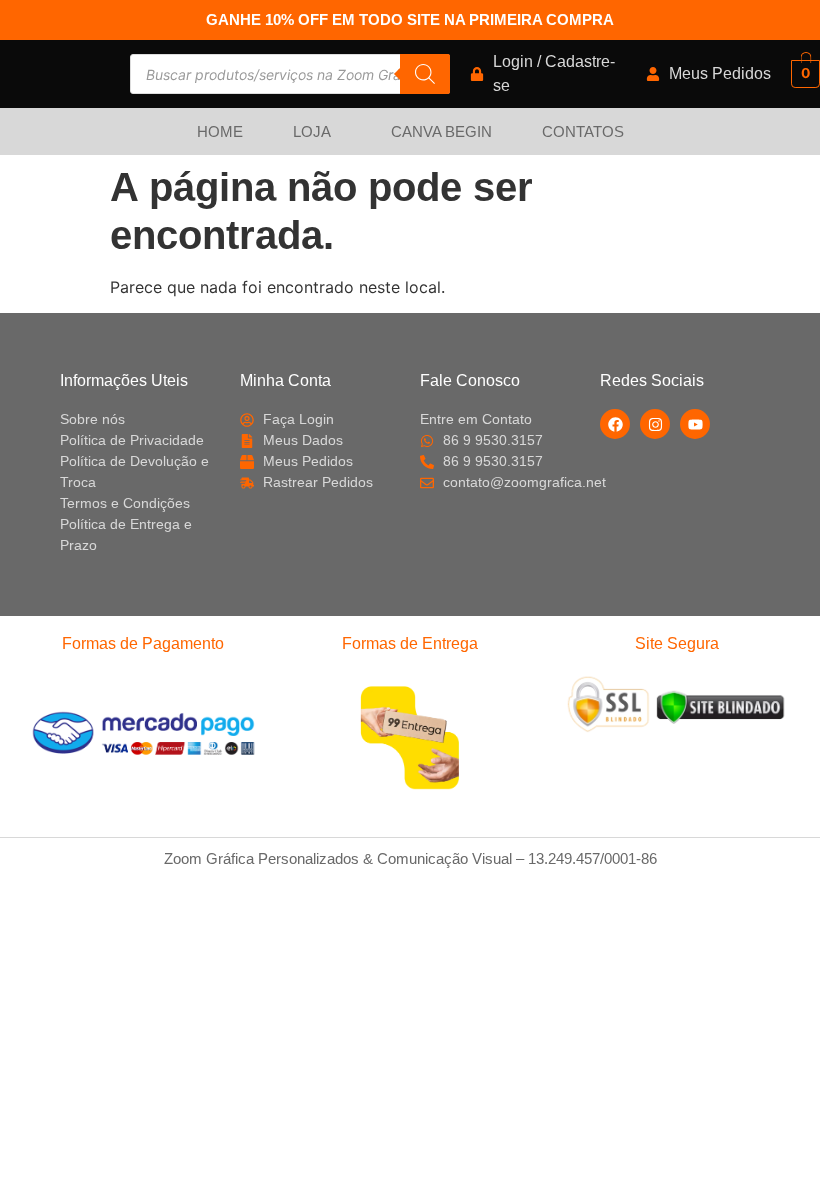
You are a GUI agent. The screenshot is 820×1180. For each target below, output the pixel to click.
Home (220, 131)
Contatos (583, 131)
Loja (312, 131)
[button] (317, 131)
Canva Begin (441, 131)
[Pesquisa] (425, 74)
